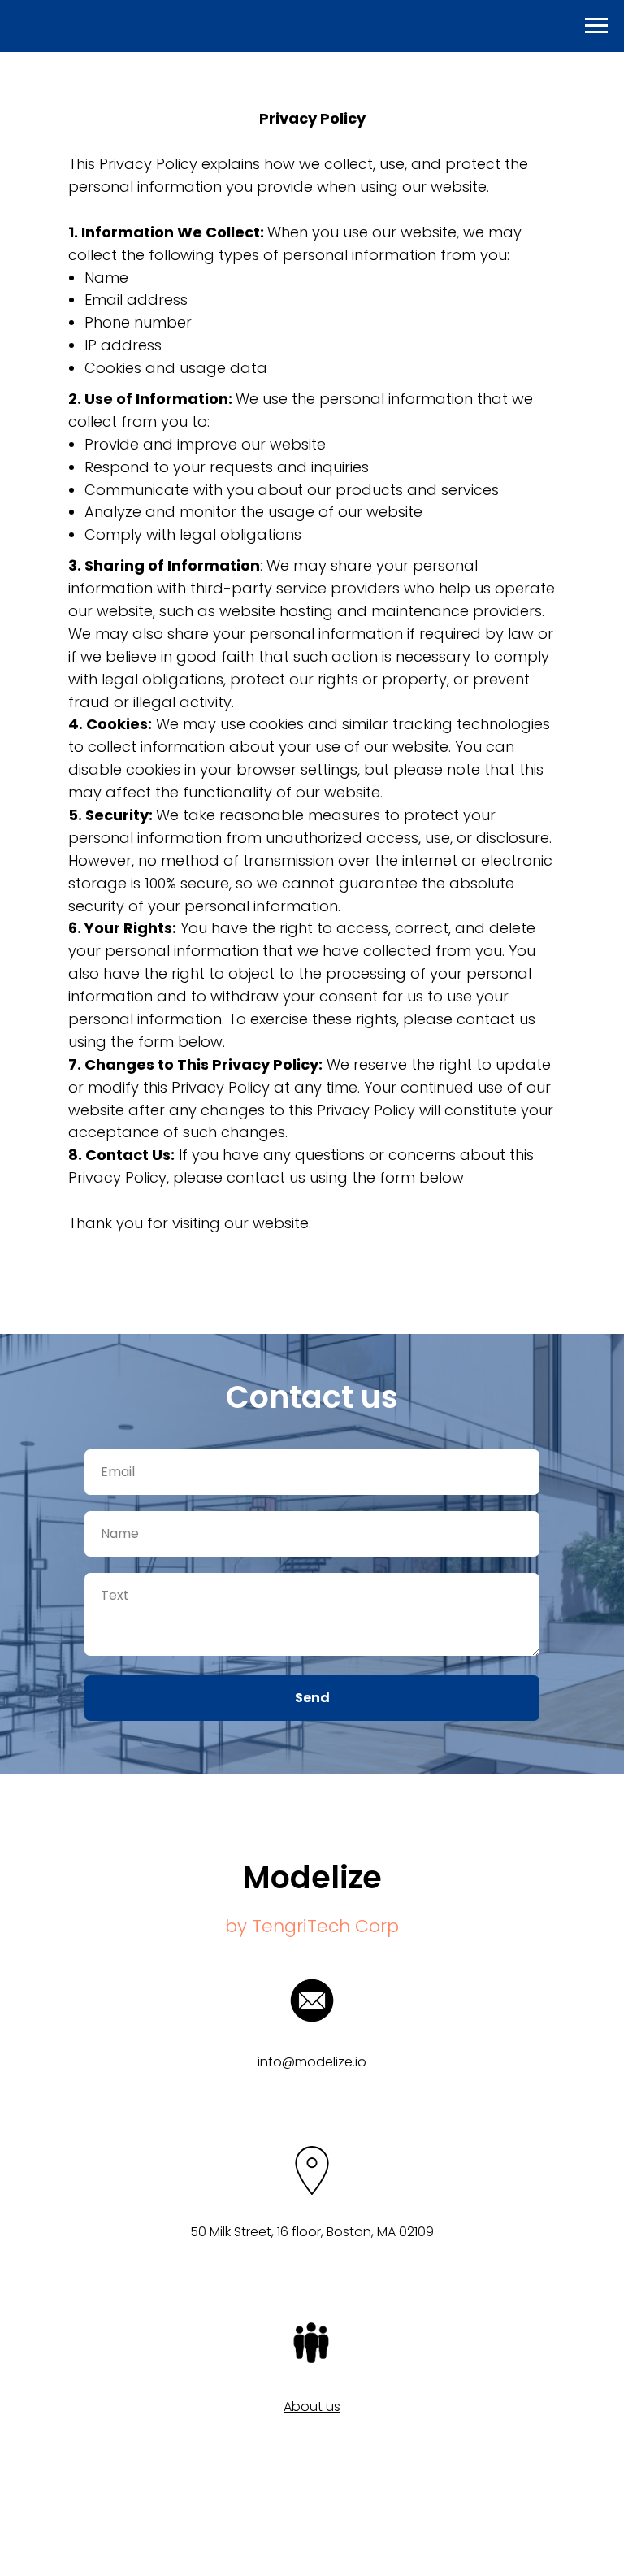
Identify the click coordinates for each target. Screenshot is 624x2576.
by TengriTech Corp (312, 1926)
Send (312, 1698)
